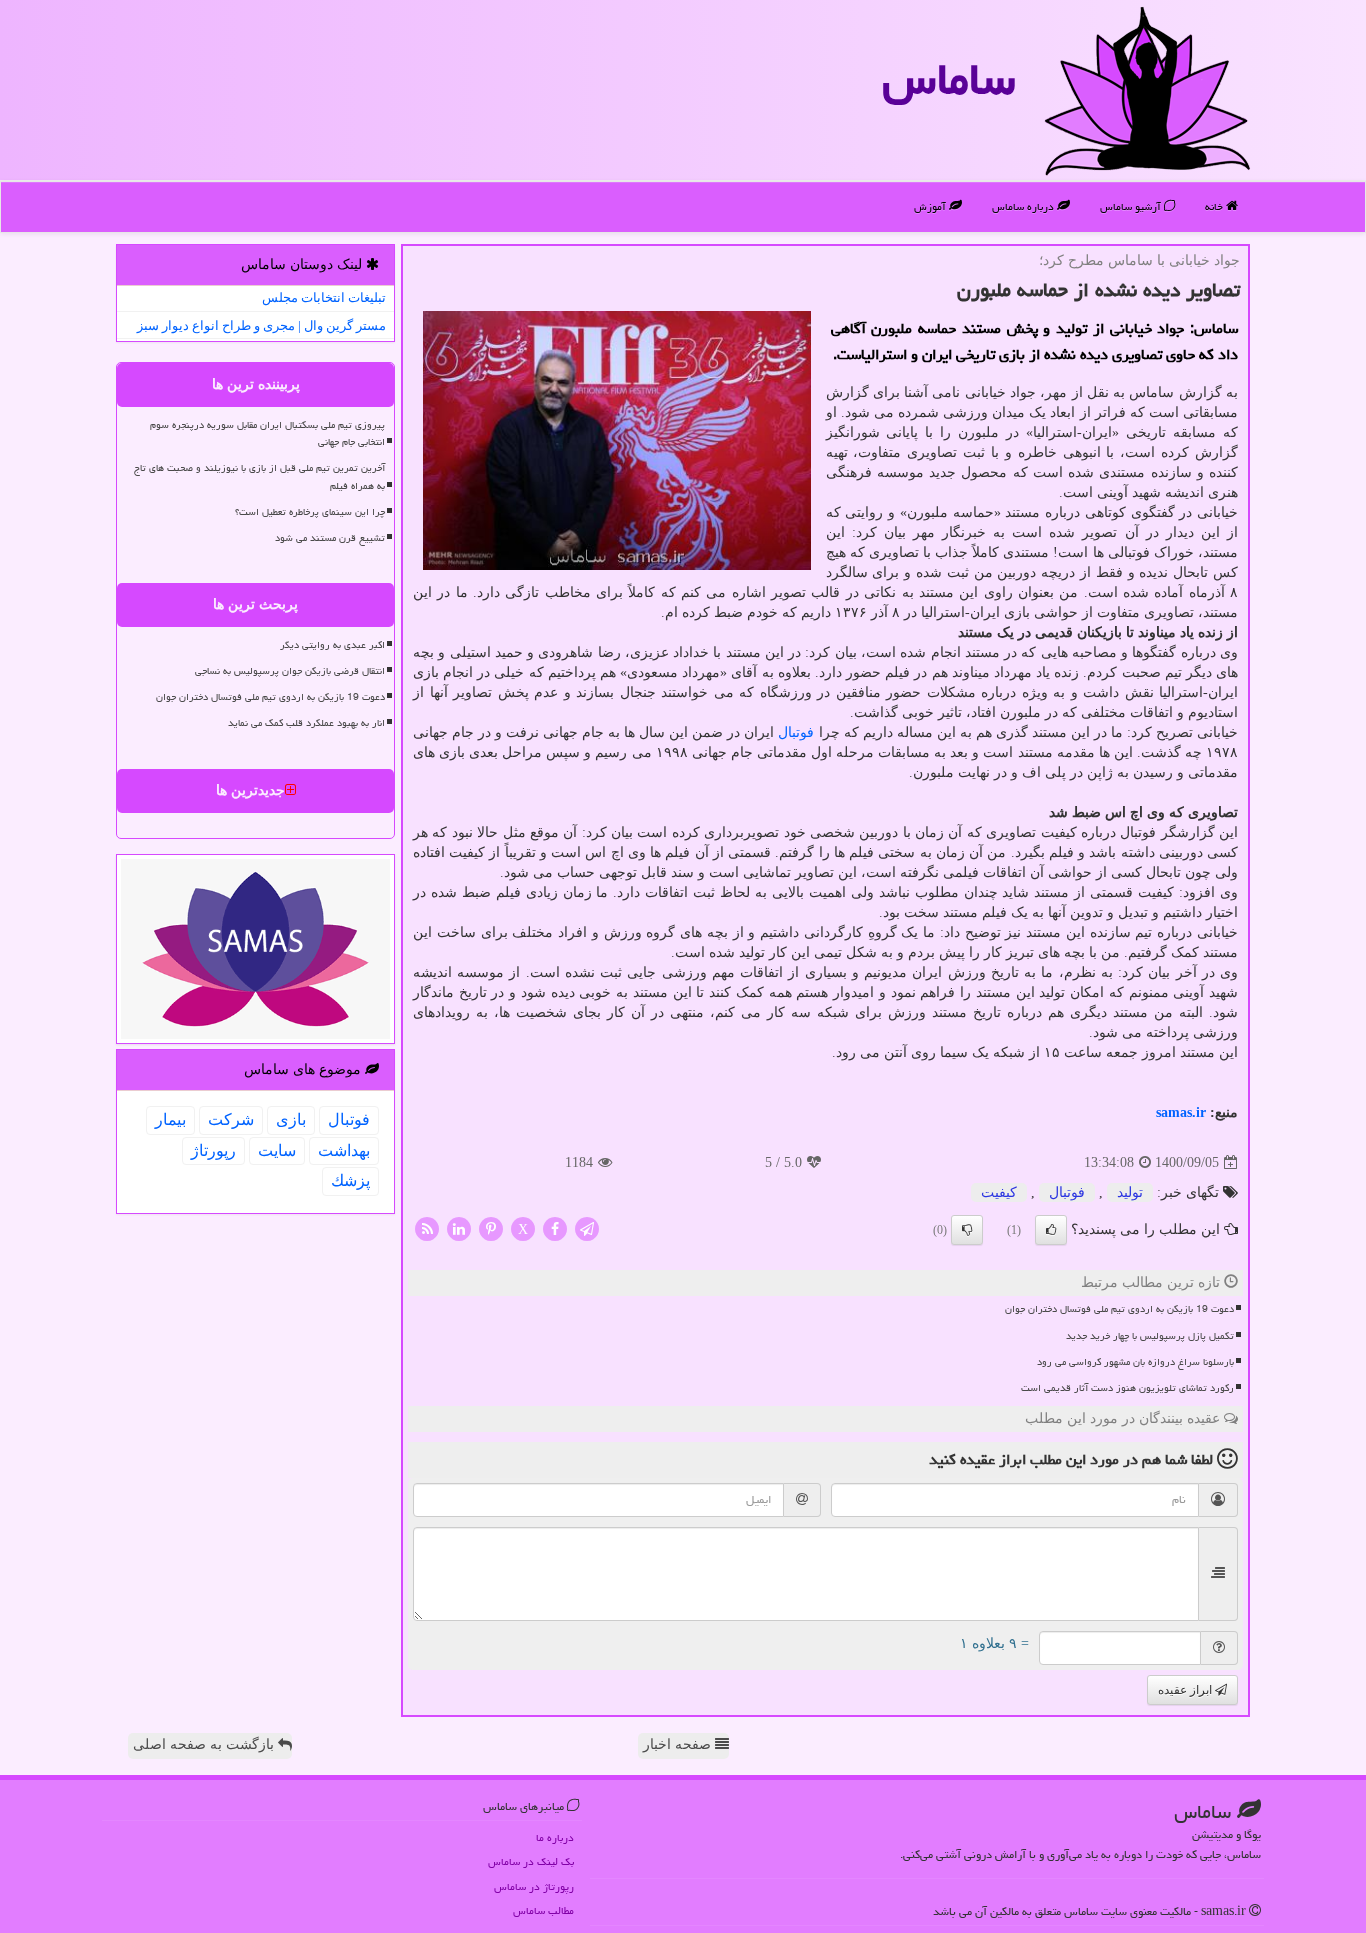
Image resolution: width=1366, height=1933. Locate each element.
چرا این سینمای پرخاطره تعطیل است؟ (310, 512)
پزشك (350, 1180)
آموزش (931, 206)
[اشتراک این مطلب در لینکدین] (459, 1228)
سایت (277, 1150)
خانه (1215, 206)
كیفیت (999, 1192)
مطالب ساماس (543, 1910)
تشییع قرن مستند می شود (330, 538)
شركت (231, 1119)
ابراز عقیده (1186, 1690)
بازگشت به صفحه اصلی (205, 1744)
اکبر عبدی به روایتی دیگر (332, 645)
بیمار (170, 1119)
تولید (1130, 1192)
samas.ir (1181, 1112)
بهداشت (344, 1150)
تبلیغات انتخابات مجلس (324, 297)
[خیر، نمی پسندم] (967, 1230)
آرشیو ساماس (1132, 206)
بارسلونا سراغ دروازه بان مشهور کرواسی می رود (1135, 1362)
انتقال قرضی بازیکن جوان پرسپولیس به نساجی (290, 671)
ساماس (948, 79)
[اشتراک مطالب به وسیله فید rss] (427, 1228)
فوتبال (796, 732)
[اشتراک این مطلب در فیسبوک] (555, 1228)
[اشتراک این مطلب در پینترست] (491, 1228)
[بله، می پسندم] (1051, 1230)
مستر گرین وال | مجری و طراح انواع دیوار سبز (261, 325)
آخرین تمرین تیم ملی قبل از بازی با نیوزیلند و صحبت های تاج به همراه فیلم (259, 476)
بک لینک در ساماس (531, 1861)
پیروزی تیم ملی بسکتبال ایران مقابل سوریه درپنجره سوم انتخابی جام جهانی (267, 433)
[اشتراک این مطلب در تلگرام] (587, 1228)
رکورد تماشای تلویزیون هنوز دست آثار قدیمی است (1127, 1388)
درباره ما (555, 1837)
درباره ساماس (1024, 206)
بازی (291, 1119)
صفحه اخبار (679, 1744)
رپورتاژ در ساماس (534, 1886)
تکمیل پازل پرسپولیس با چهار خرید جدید (1150, 1336)
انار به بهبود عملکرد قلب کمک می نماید (306, 723)
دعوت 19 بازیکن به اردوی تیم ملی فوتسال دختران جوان (1119, 1309)
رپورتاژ (213, 1150)
